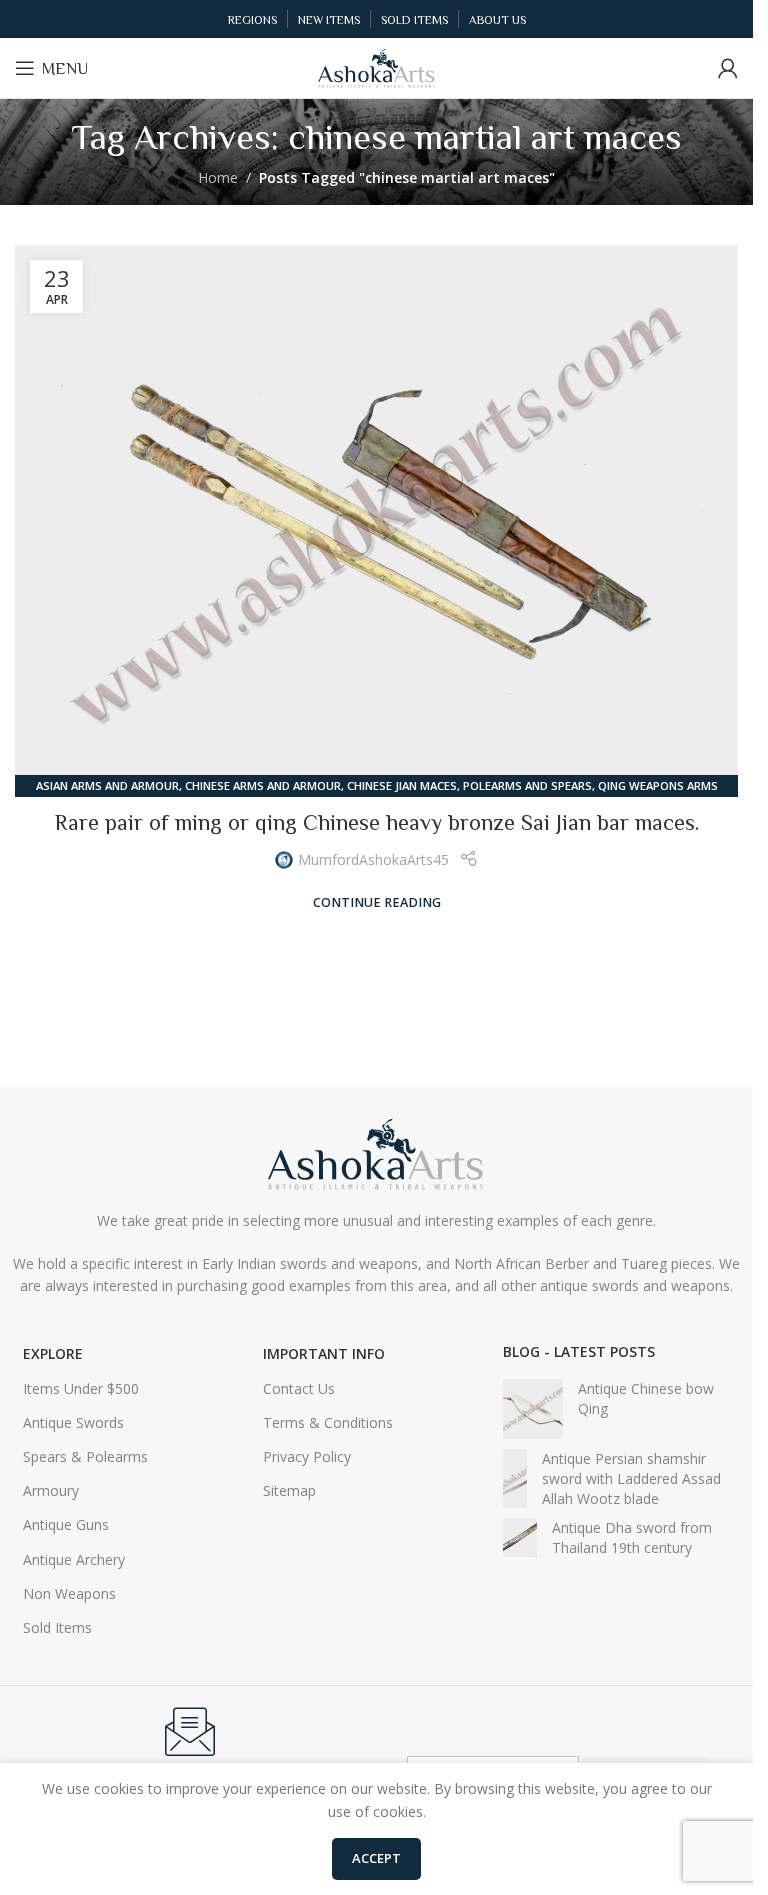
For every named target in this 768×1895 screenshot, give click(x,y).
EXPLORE (53, 1353)
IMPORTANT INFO (324, 1353)
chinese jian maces (402, 785)
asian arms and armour (107, 785)
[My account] (728, 68)
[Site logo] (377, 66)
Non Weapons (69, 1593)
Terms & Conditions (328, 1422)
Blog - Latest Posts (579, 1351)
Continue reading (377, 902)
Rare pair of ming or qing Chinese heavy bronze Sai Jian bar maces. (377, 822)
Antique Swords (73, 1422)
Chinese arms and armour (263, 785)
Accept (376, 1858)
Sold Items (57, 1627)
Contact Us (299, 1388)
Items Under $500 (81, 1388)
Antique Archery (74, 1559)
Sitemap (289, 1490)
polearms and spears (527, 785)
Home (218, 177)
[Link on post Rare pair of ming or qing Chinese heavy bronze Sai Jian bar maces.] (376, 516)
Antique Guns (66, 1524)
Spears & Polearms (85, 1456)
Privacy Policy (307, 1456)
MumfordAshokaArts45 (373, 859)
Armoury (51, 1490)
